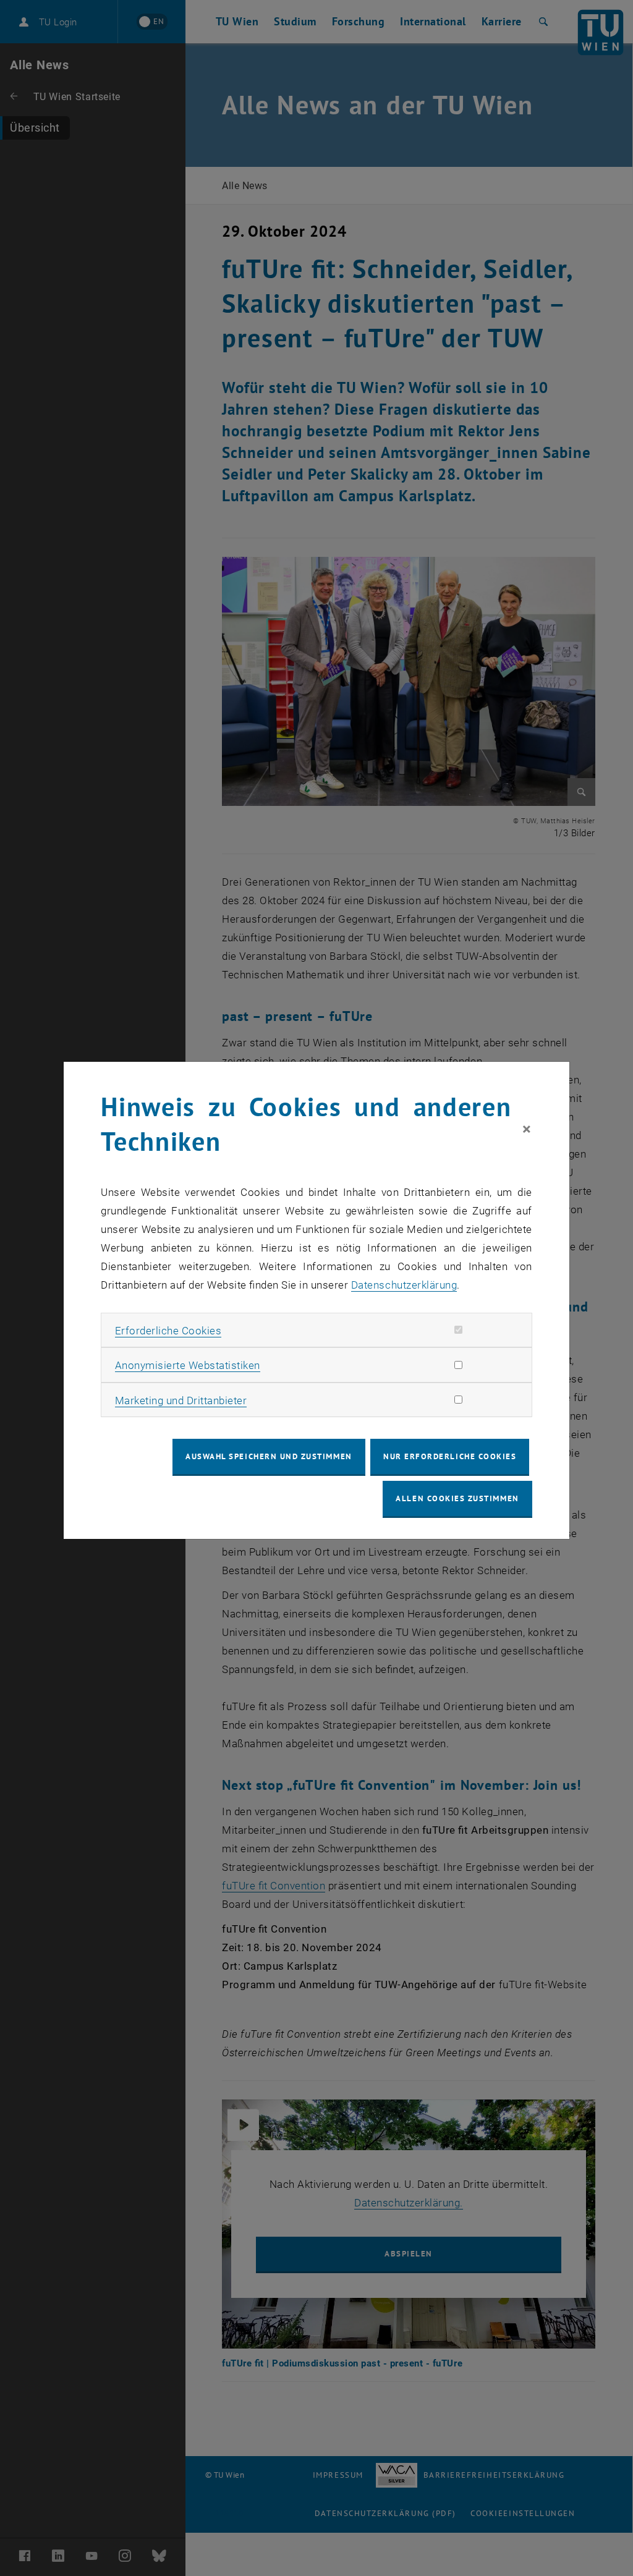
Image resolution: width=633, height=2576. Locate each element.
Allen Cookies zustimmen (457, 1498)
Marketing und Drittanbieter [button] (181, 1400)
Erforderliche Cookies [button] (168, 1331)
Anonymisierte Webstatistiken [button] (188, 1365)
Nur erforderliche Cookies (450, 1456)
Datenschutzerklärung (404, 1285)
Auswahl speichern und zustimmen (269, 1456)
